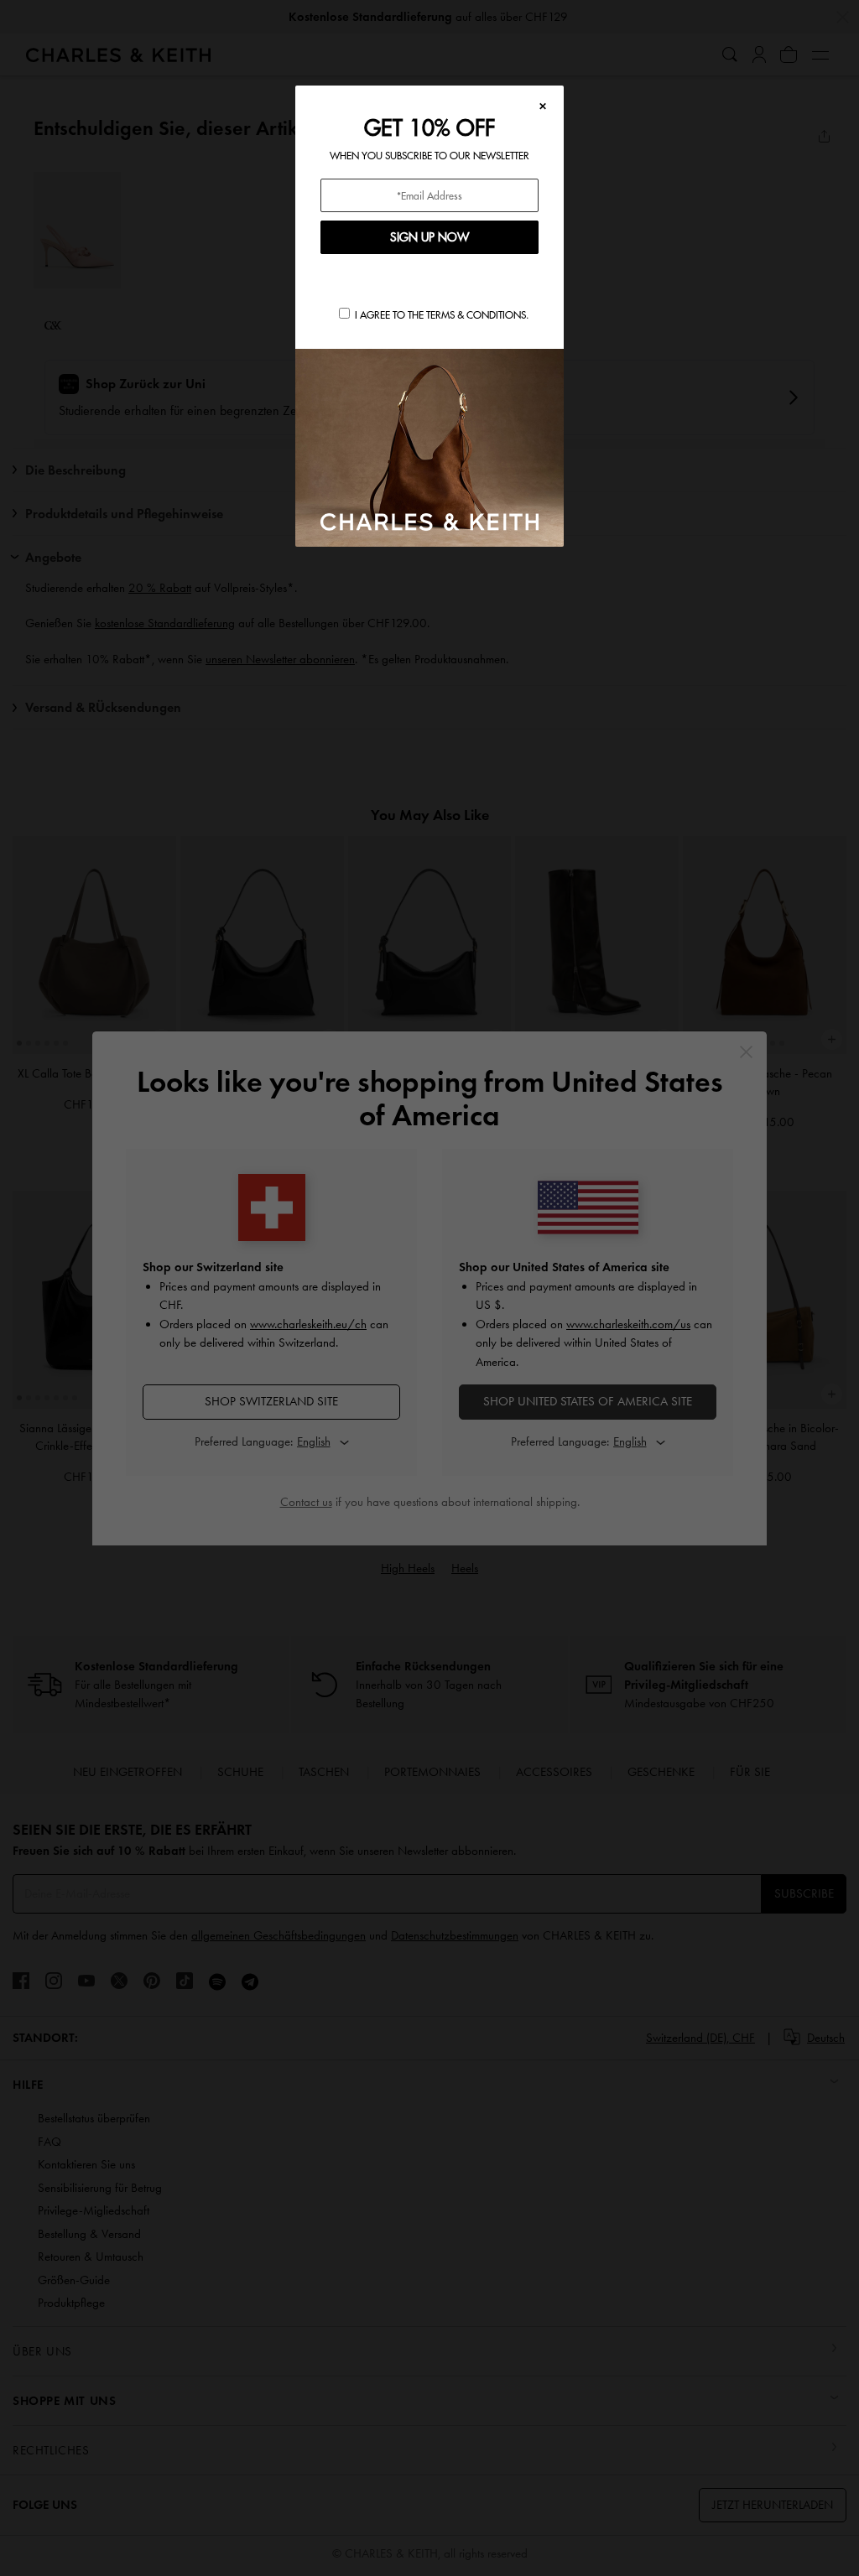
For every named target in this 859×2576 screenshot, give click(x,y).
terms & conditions (476, 315)
